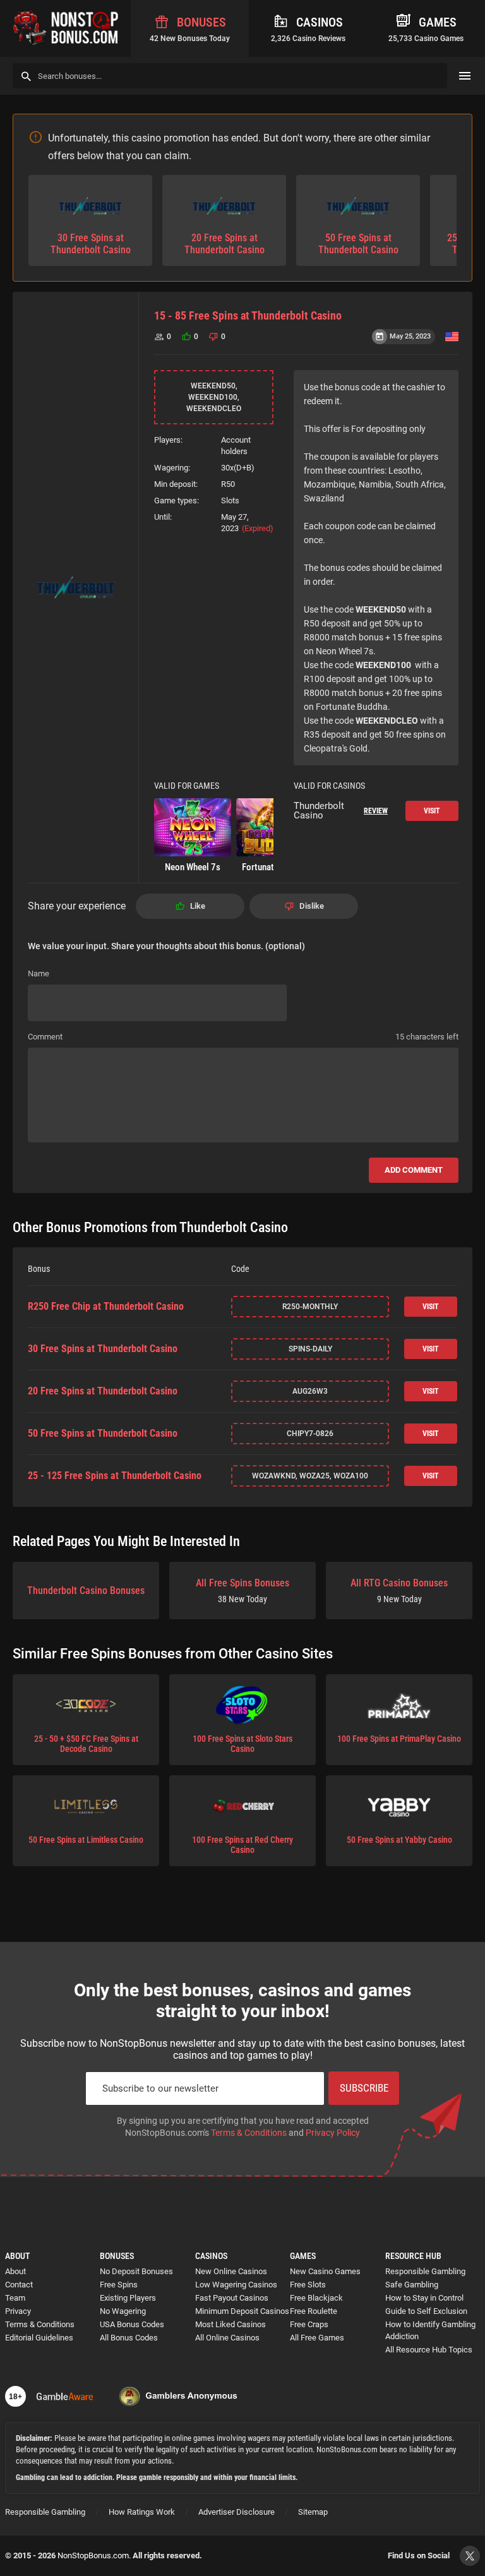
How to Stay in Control (424, 2298)
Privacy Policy (333, 2133)
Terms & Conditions (249, 2133)
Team (15, 2298)
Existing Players (128, 2298)
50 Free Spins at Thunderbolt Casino (103, 1434)
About (15, 2271)
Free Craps (309, 2324)
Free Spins (119, 2285)
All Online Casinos (227, 2338)
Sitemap (313, 2512)
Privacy (18, 2311)
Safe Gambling (412, 2285)
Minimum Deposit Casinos (242, 2311)
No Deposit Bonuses (136, 2271)
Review (376, 811)
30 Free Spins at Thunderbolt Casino (103, 1349)
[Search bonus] (26, 76)
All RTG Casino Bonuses (399, 1591)
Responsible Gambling (425, 2271)
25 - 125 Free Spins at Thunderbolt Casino (115, 1476)
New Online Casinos (231, 2271)
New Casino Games (325, 2271)
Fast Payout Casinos (232, 2298)
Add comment (414, 1170)
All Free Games (317, 2338)
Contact (19, 2285)
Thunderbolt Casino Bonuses (86, 1591)
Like (198, 906)
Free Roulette (314, 2311)
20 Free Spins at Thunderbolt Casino (103, 1391)
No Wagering (123, 2311)
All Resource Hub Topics (429, 2350)
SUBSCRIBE (364, 2088)
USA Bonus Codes (132, 2324)
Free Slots (308, 2285)
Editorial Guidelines (39, 2338)
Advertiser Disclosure (237, 2512)
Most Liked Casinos (231, 2324)
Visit (432, 811)
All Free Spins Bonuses (242, 1591)
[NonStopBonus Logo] (65, 28)
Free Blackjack (316, 2298)
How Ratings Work (142, 2512)
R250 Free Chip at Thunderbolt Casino (106, 1307)
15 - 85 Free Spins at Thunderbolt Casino (248, 315)
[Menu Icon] (465, 76)
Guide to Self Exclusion (426, 2311)
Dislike (312, 906)
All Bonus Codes (129, 2338)
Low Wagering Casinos (236, 2285)
